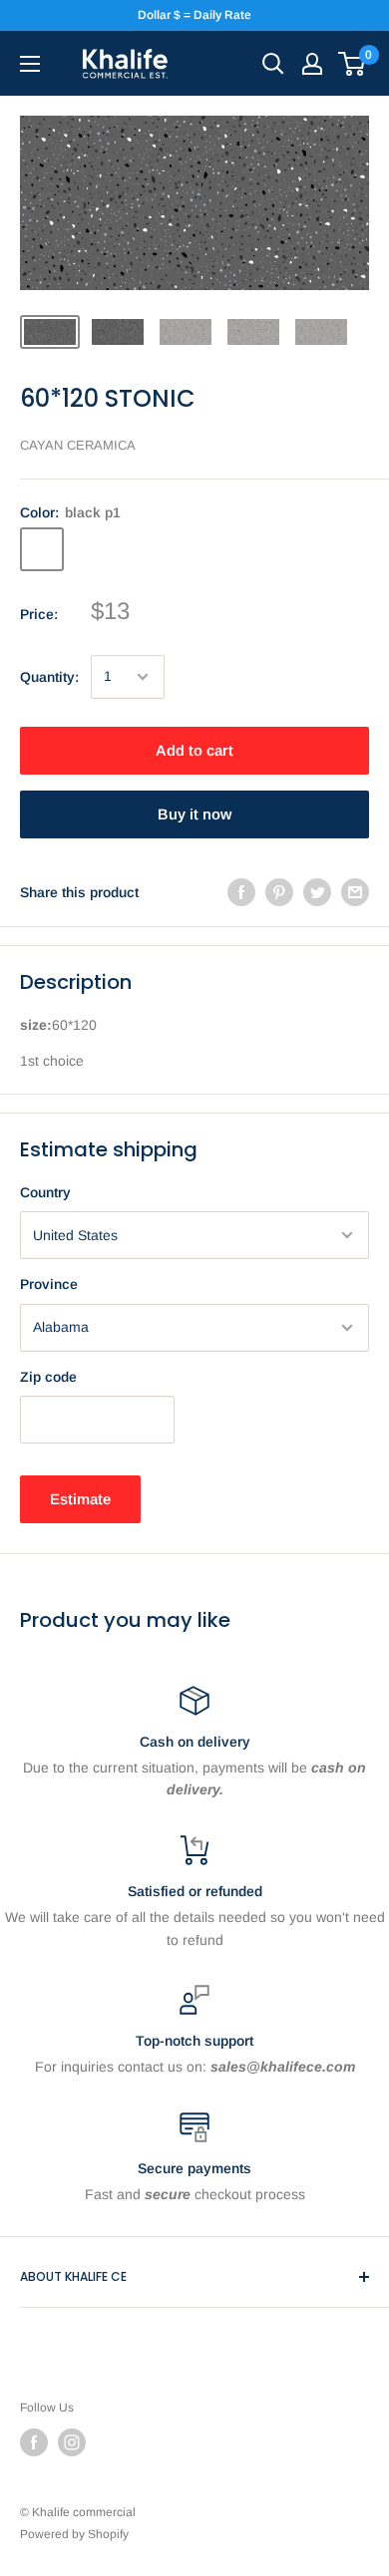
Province (49, 1284)
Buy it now (194, 814)
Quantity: (49, 677)
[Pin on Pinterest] (279, 892)
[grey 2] (197, 549)
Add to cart (194, 750)
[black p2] (94, 549)
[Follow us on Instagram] (72, 2442)
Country (45, 1192)
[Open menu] (30, 64)
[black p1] (42, 549)
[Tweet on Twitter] (317, 892)
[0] (353, 64)
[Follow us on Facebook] (34, 2442)
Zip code (48, 1377)
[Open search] (273, 64)
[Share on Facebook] (241, 892)
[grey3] (249, 549)
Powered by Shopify (74, 2534)
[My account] (312, 64)
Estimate (80, 1499)
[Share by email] (355, 892)
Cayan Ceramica (78, 445)
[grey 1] (146, 549)
